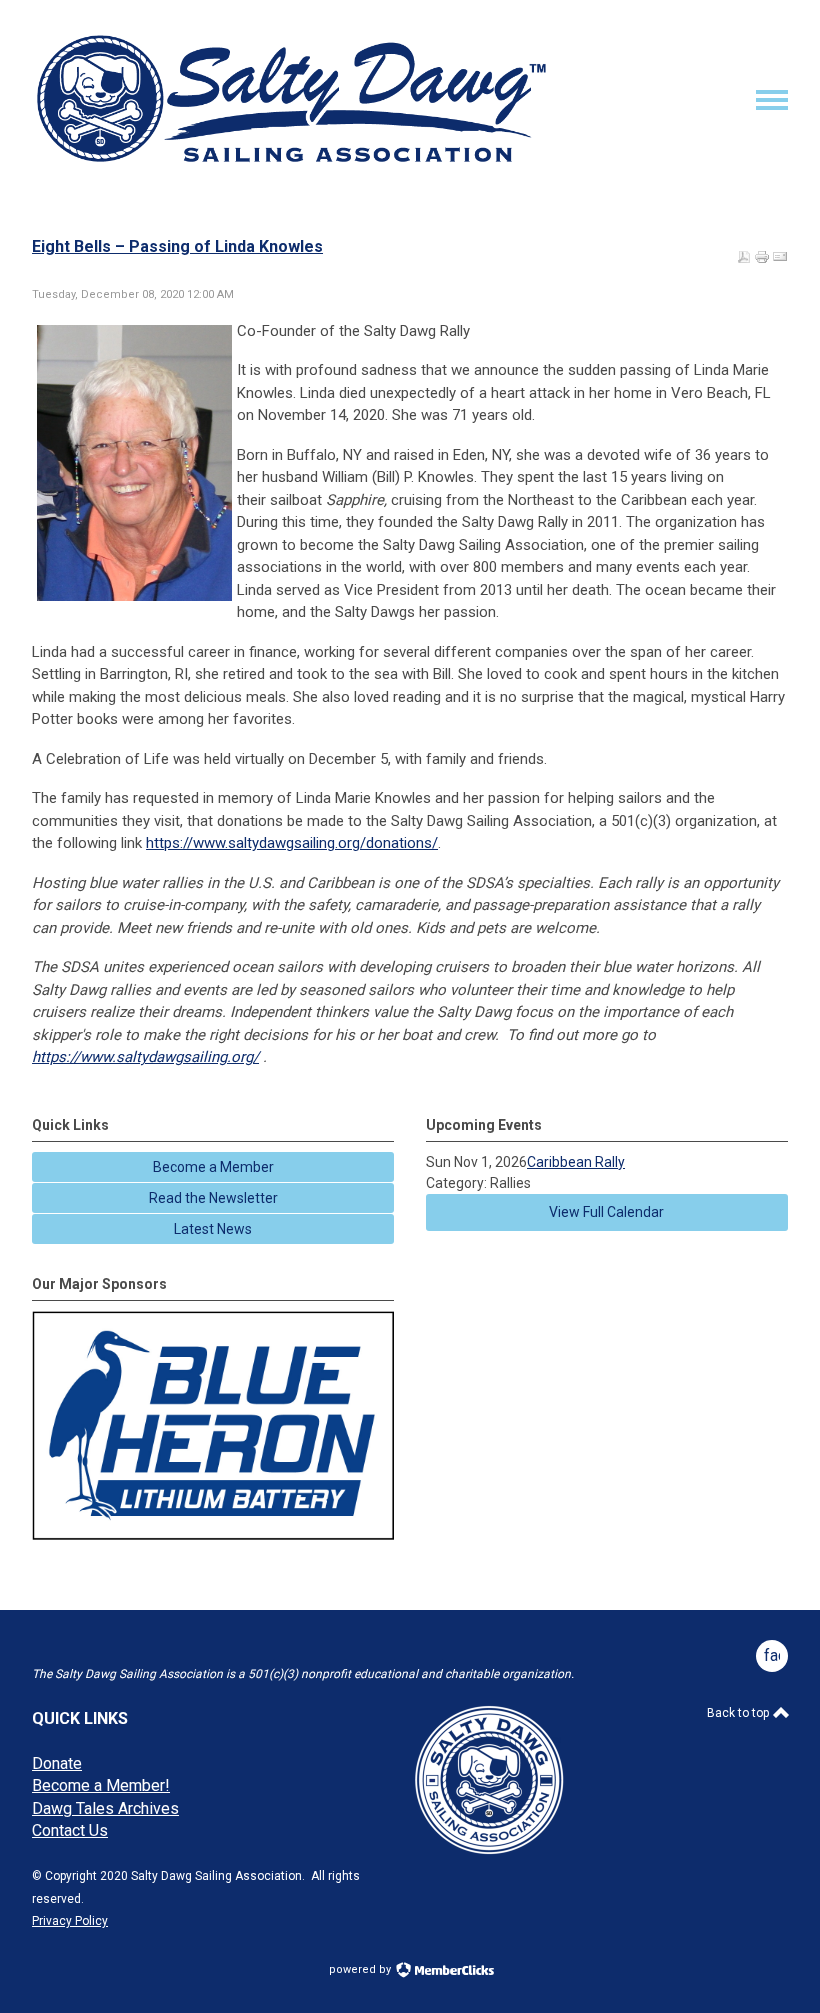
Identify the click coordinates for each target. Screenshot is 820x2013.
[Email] (780, 257)
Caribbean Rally (576, 1162)
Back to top (739, 1713)
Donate (57, 1763)
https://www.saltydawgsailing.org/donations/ (292, 843)
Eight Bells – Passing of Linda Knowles (177, 246)
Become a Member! (101, 1785)
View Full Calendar (606, 1212)
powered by (361, 1969)
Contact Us (70, 1830)
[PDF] (744, 257)
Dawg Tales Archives (105, 1808)
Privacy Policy (70, 1921)
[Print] (762, 257)
